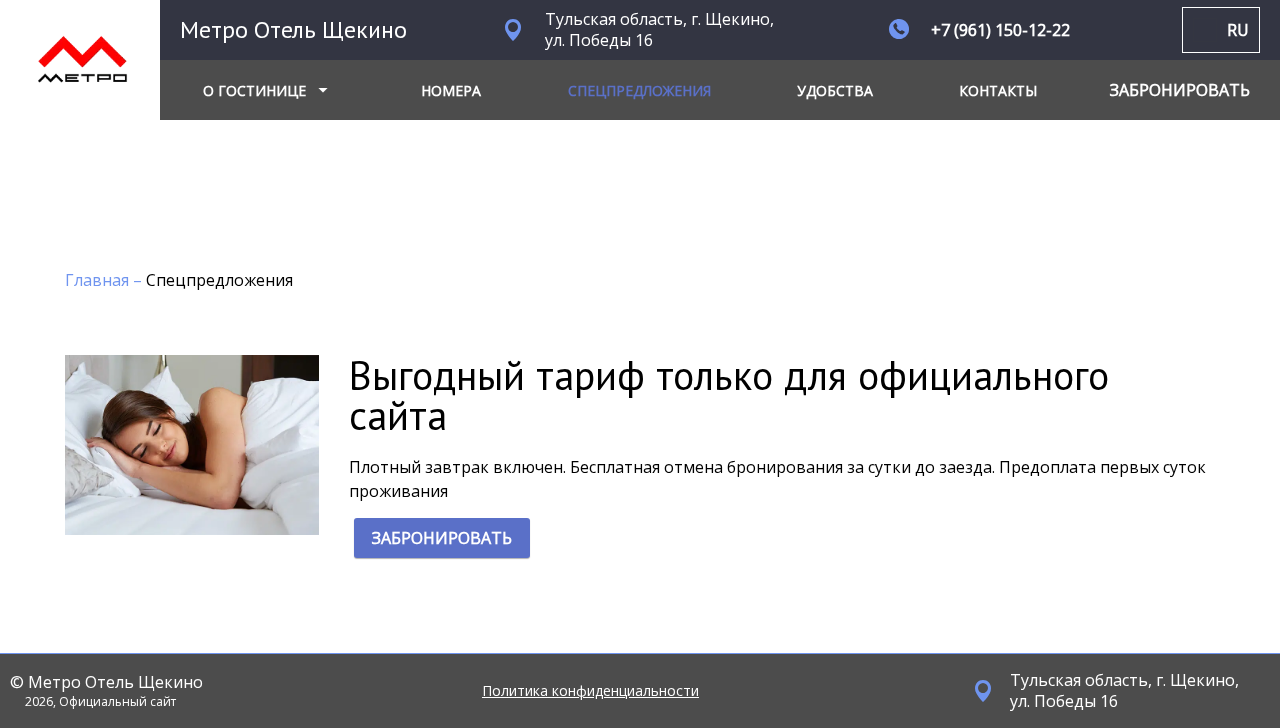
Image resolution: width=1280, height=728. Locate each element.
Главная (99, 280)
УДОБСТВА (835, 90)
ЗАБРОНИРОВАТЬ (442, 538)
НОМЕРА (451, 90)
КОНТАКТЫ (998, 90)
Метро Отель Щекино (293, 29)
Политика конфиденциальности (590, 691)
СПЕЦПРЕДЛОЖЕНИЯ (639, 90)
